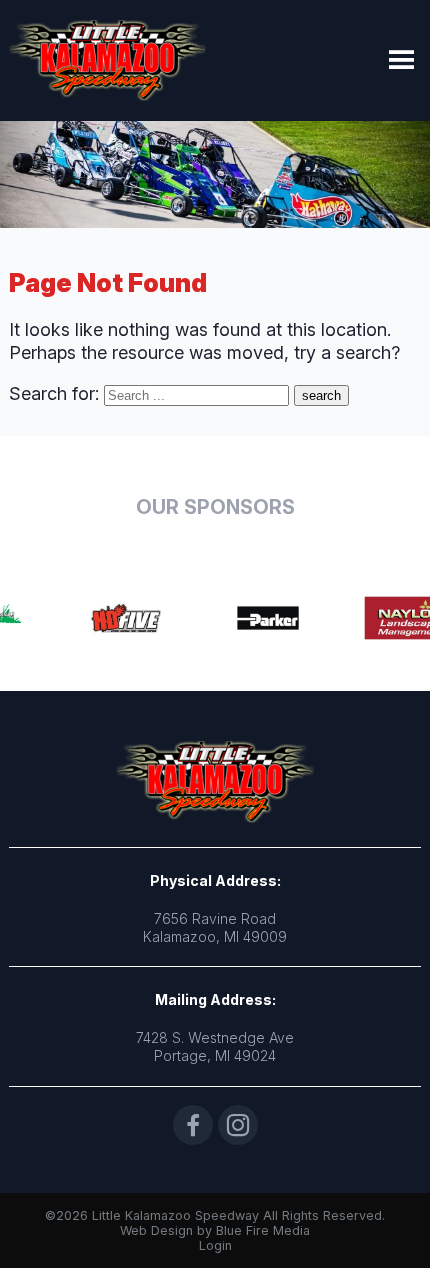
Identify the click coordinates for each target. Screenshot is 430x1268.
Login (215, 1245)
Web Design (156, 1230)
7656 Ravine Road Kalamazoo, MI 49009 (215, 927)
